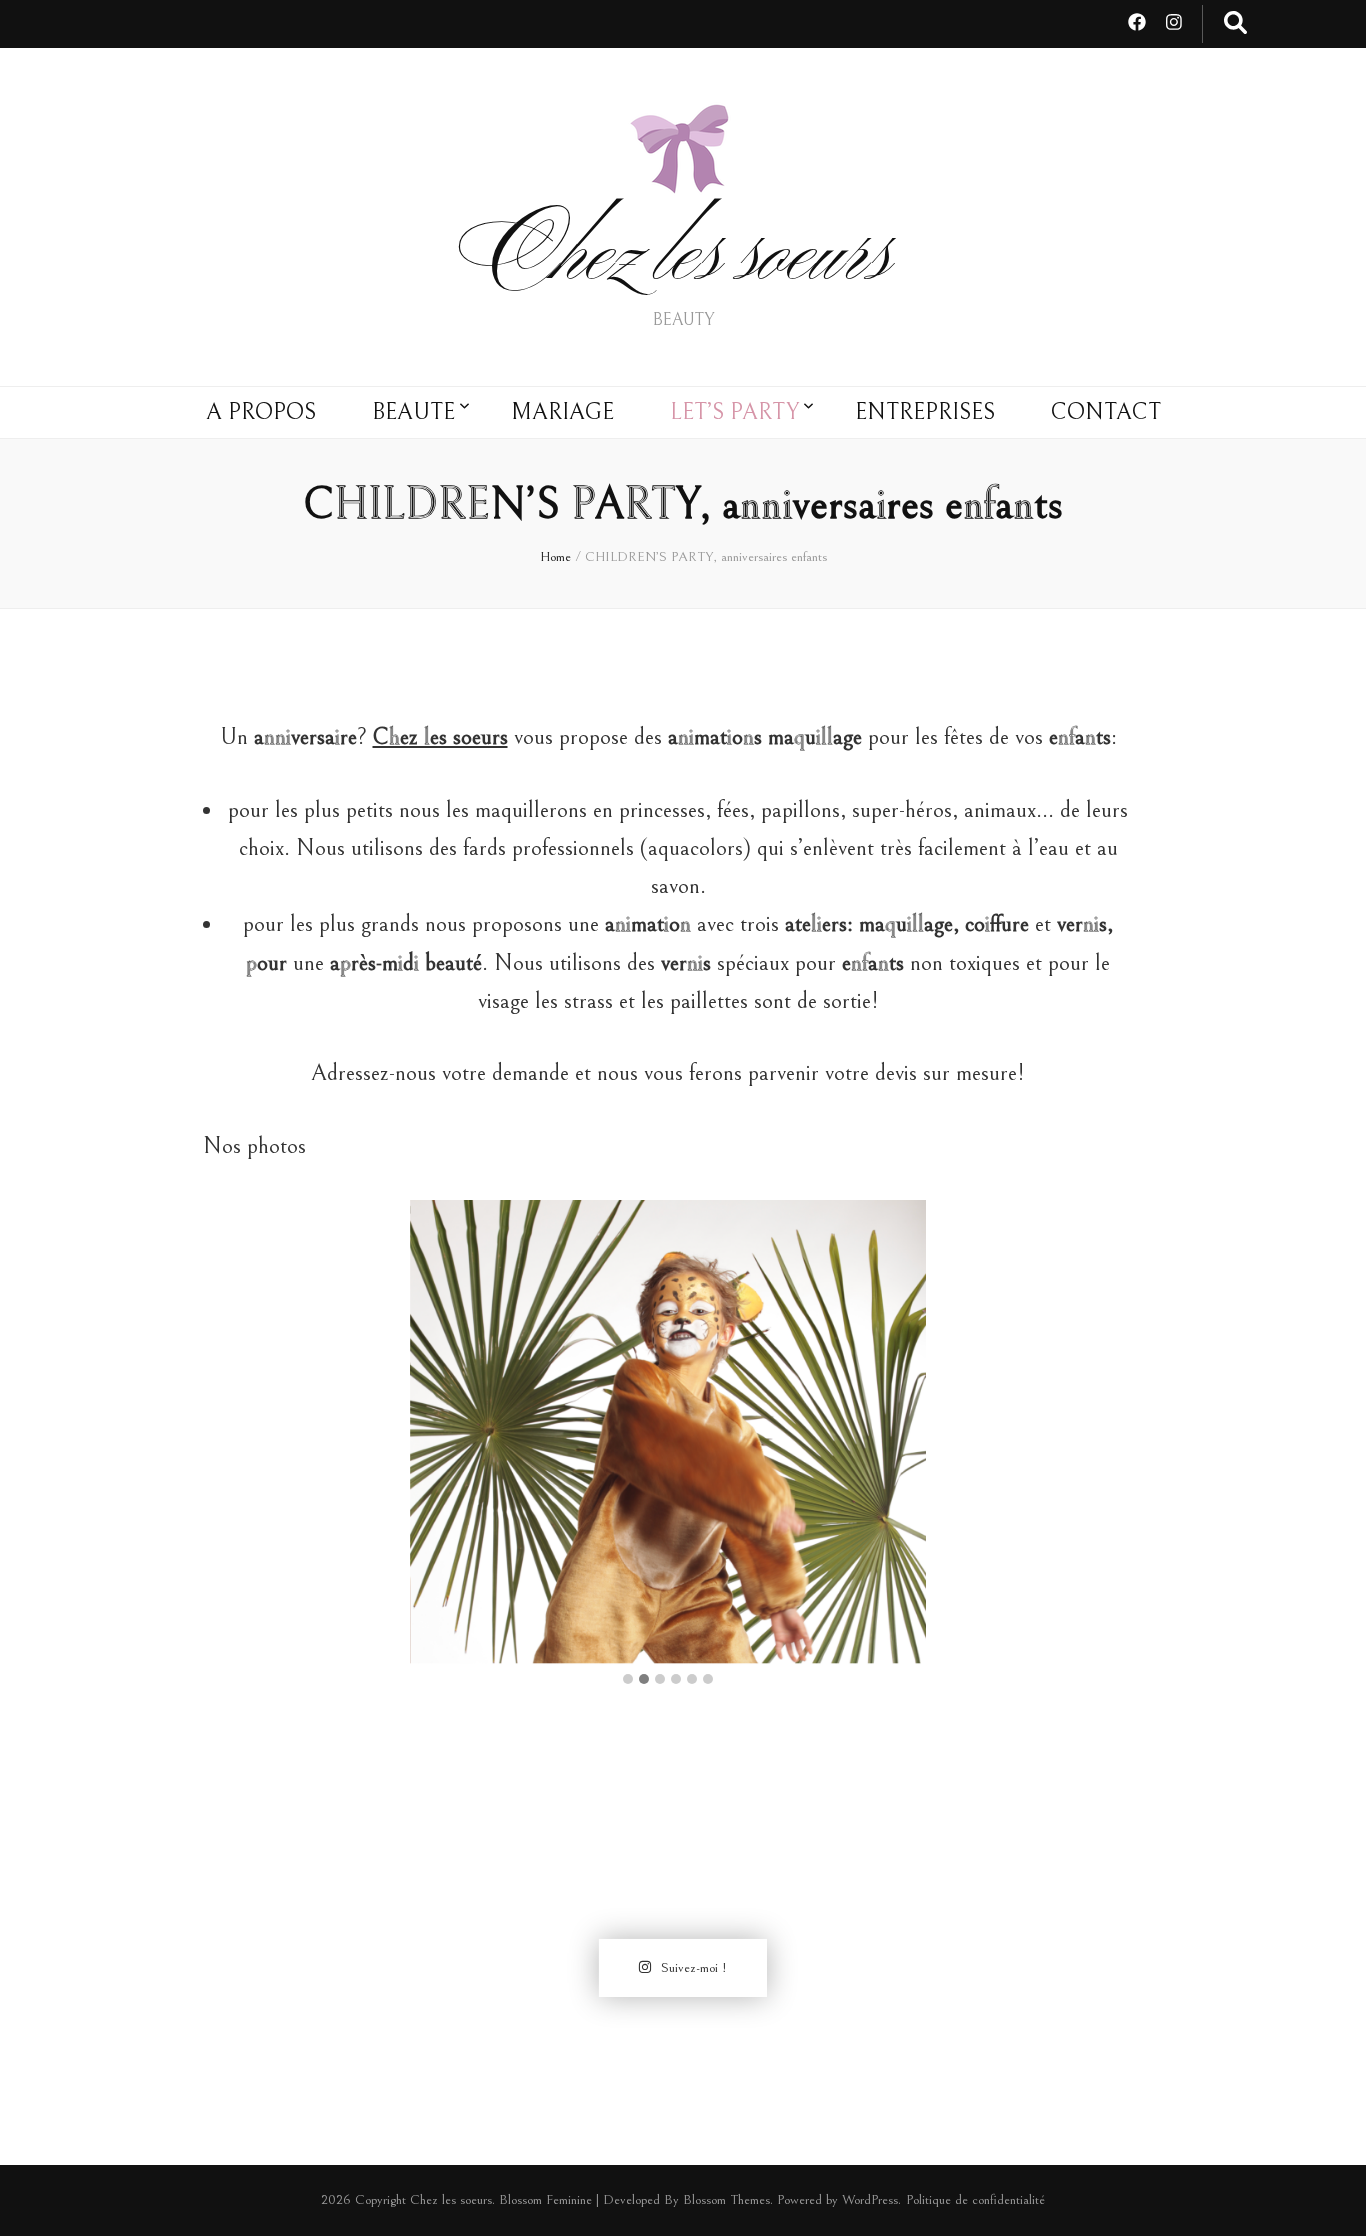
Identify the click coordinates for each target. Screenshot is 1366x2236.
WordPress (870, 2200)
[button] (628, 1680)
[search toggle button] (1235, 24)
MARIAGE (562, 412)
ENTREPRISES (925, 412)
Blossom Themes (726, 2200)
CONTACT (1106, 412)
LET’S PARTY (734, 412)
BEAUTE (413, 412)
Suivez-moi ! (694, 1968)
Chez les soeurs (683, 261)
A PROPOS (261, 412)
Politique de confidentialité (975, 2200)
